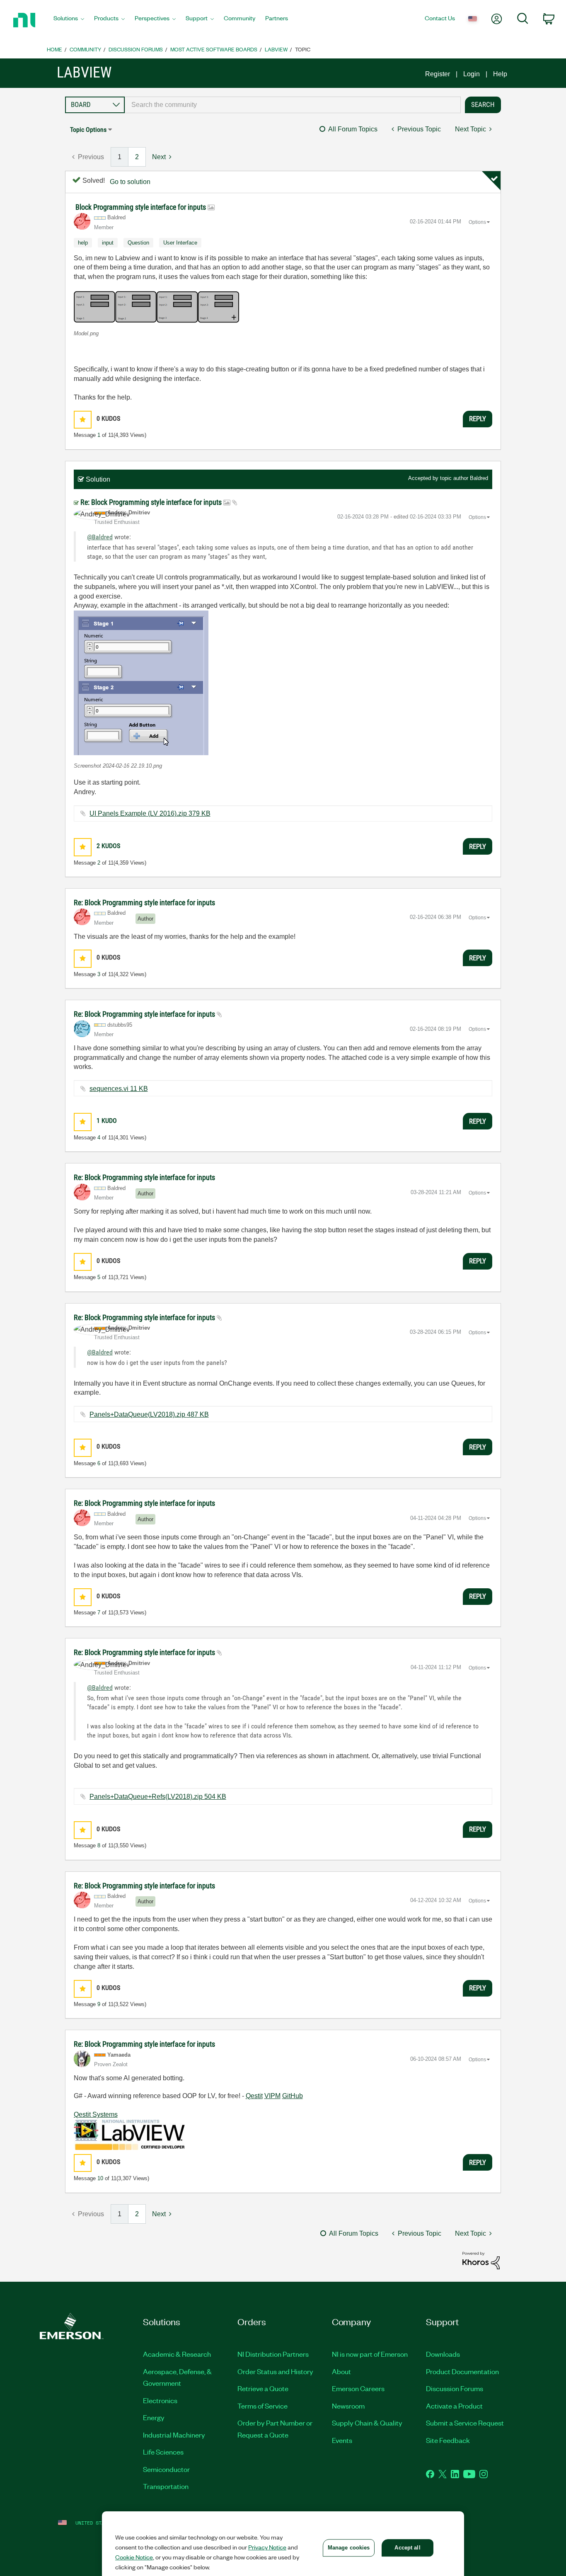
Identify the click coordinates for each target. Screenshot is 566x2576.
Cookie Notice (134, 2557)
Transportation (166, 2486)
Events (342, 2440)
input (108, 243)
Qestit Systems (96, 2114)
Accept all (407, 2548)
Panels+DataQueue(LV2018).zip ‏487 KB (149, 1414)
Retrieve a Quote (263, 2388)
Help (500, 74)
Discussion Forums (136, 49)
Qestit (254, 2096)
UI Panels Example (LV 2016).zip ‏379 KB (150, 813)
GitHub (293, 2096)
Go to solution (130, 182)
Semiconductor (166, 2469)
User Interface (180, 243)
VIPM (272, 2096)
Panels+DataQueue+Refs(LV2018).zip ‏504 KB (158, 1797)
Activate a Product (454, 2406)
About (341, 2371)
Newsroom (348, 2406)
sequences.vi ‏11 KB (119, 1089)
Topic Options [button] (88, 130)
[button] (157, 307)
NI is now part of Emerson (370, 2354)
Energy (154, 2417)
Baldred (479, 478)
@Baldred (100, 537)
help (83, 243)
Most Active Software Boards (214, 49)
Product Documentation (462, 2371)
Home (54, 49)
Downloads (443, 2354)
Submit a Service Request (465, 2423)
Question (138, 243)
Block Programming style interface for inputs (141, 207)
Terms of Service (262, 2406)
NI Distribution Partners (273, 2354)
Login (472, 74)
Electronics (160, 2400)
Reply (478, 419)
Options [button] (477, 222)
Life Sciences (163, 2452)
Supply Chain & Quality (367, 2423)
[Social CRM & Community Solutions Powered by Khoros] (481, 2260)
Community (85, 49)
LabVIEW (276, 49)
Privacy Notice (267, 2547)
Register (438, 74)
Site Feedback (448, 2440)
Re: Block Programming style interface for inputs (152, 502)
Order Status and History (275, 2371)
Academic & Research (177, 2354)
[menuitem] (69, 20)
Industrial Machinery (174, 2435)
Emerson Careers (358, 2388)
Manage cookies (349, 2548)
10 (100, 2178)
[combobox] (293, 105)
